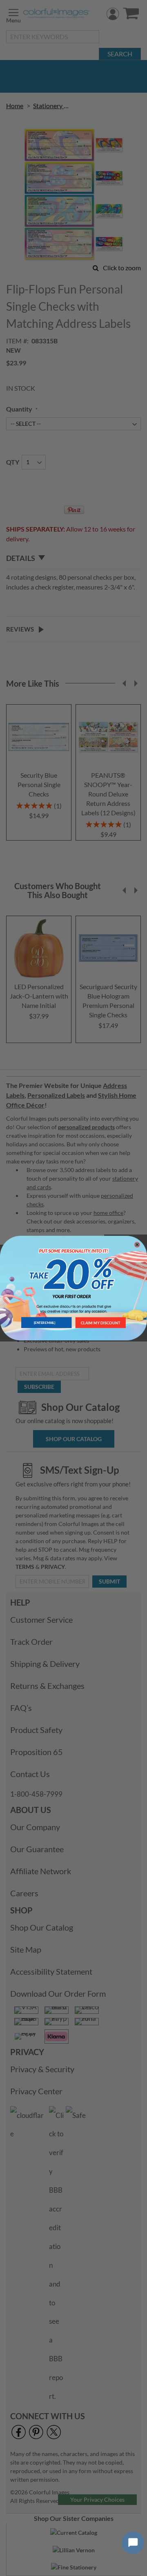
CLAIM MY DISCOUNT (101, 1322)
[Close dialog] (137, 1245)
